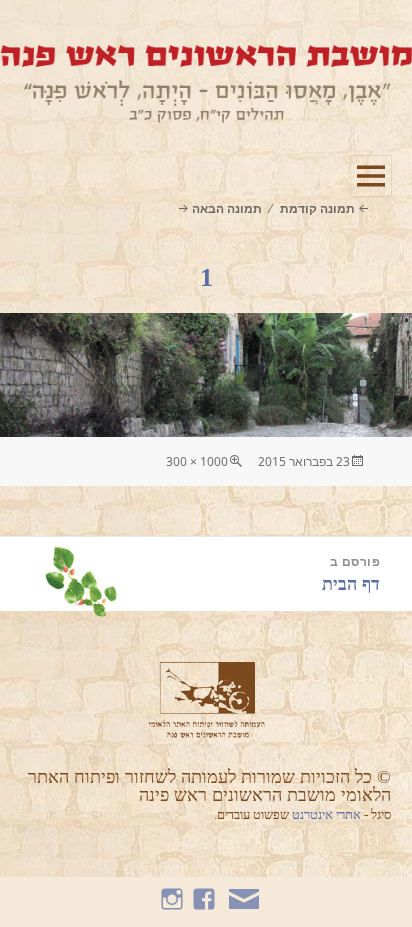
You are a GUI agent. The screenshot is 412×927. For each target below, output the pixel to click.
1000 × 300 (197, 461)
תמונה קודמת (317, 208)
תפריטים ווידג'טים (370, 196)
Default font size (12, 30)
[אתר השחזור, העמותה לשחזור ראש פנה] (206, 82)
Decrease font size (42, 30)
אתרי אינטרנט (328, 814)
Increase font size (72, 30)
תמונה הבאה (226, 208)
